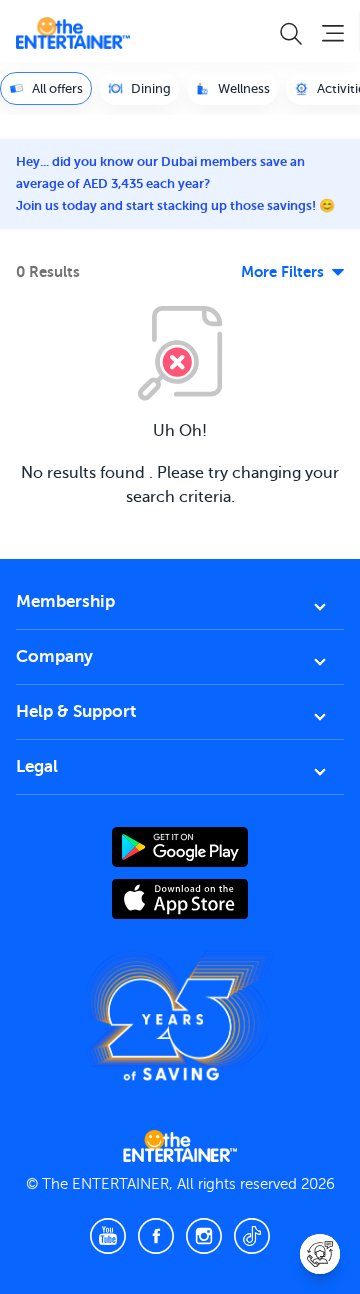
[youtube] (108, 1236)
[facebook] (156, 1236)
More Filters (282, 271)
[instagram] (204, 1236)
